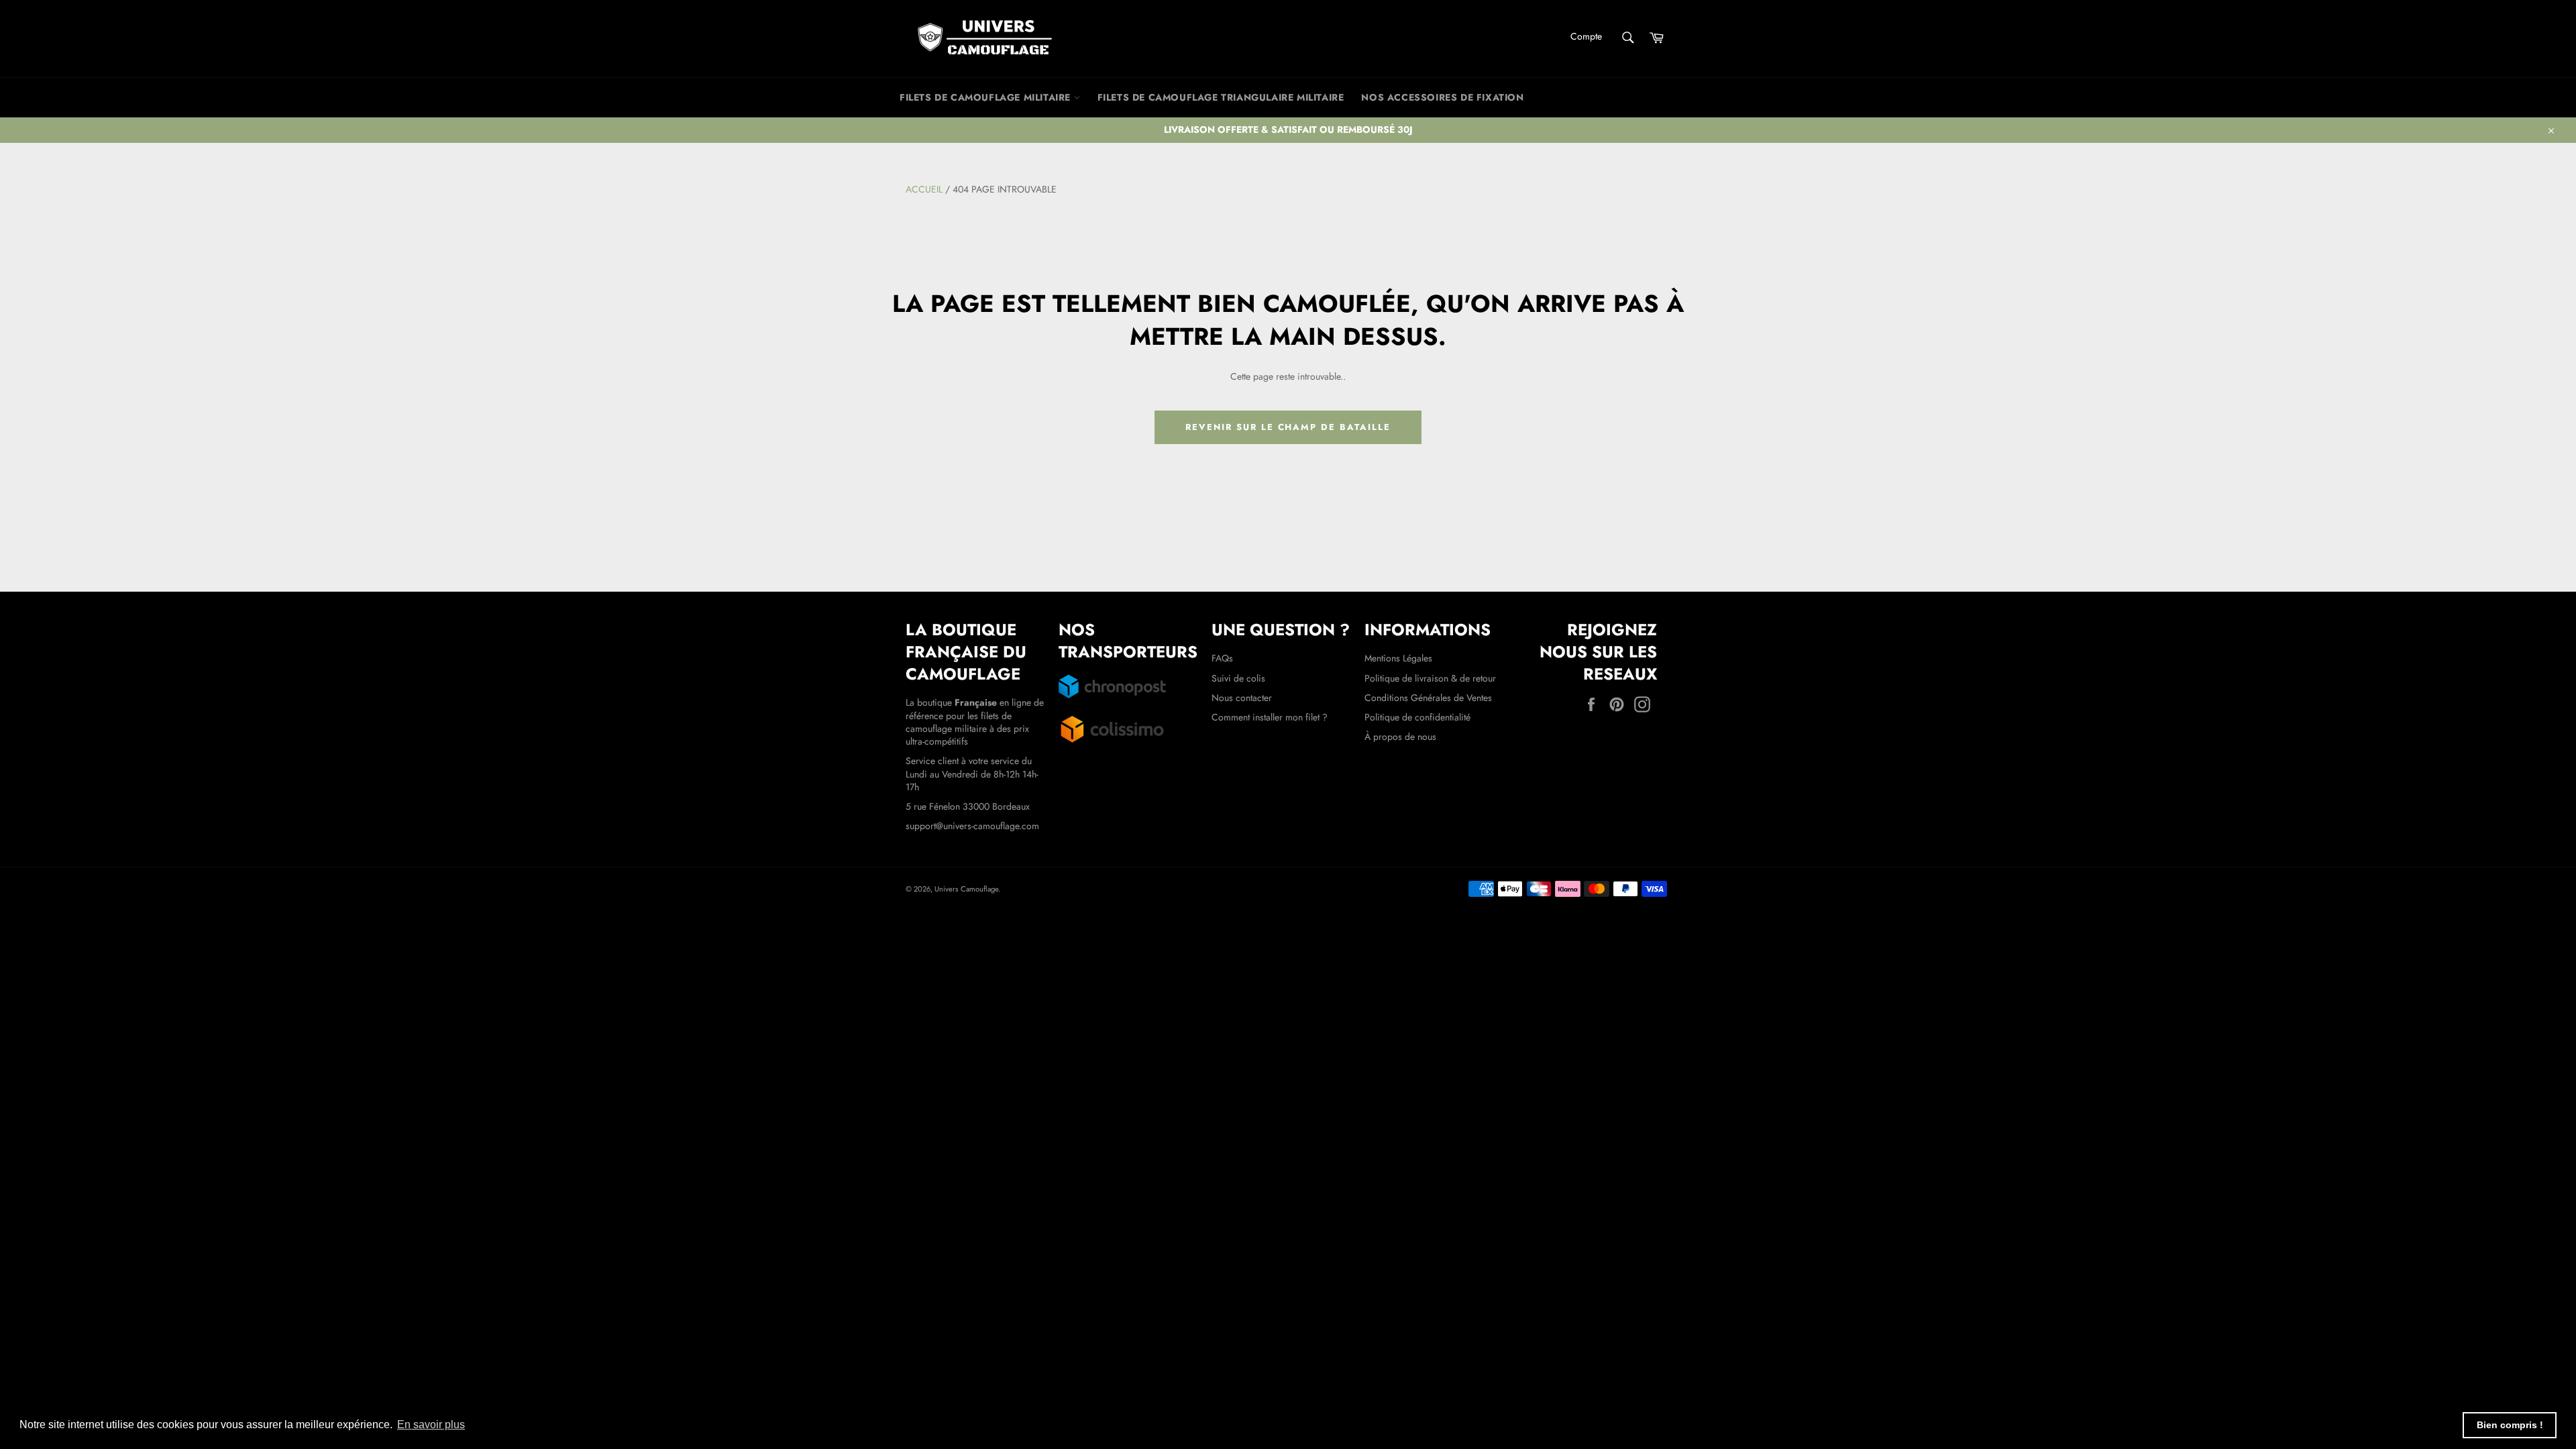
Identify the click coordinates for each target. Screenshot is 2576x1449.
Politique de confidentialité (1417, 717)
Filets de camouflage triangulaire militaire (1221, 97)
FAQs (1222, 658)
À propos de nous (1400, 737)
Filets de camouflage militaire (987, 97)
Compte (1586, 36)
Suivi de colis (1238, 678)
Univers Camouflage (966, 889)
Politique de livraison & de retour (1430, 678)
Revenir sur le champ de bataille (1288, 427)
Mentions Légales (1398, 658)
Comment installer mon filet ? (1270, 717)
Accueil (924, 189)
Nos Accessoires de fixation (1442, 97)
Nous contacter (1242, 698)
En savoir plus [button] (431, 1425)
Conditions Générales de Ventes (1428, 698)
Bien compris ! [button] (2510, 1425)
